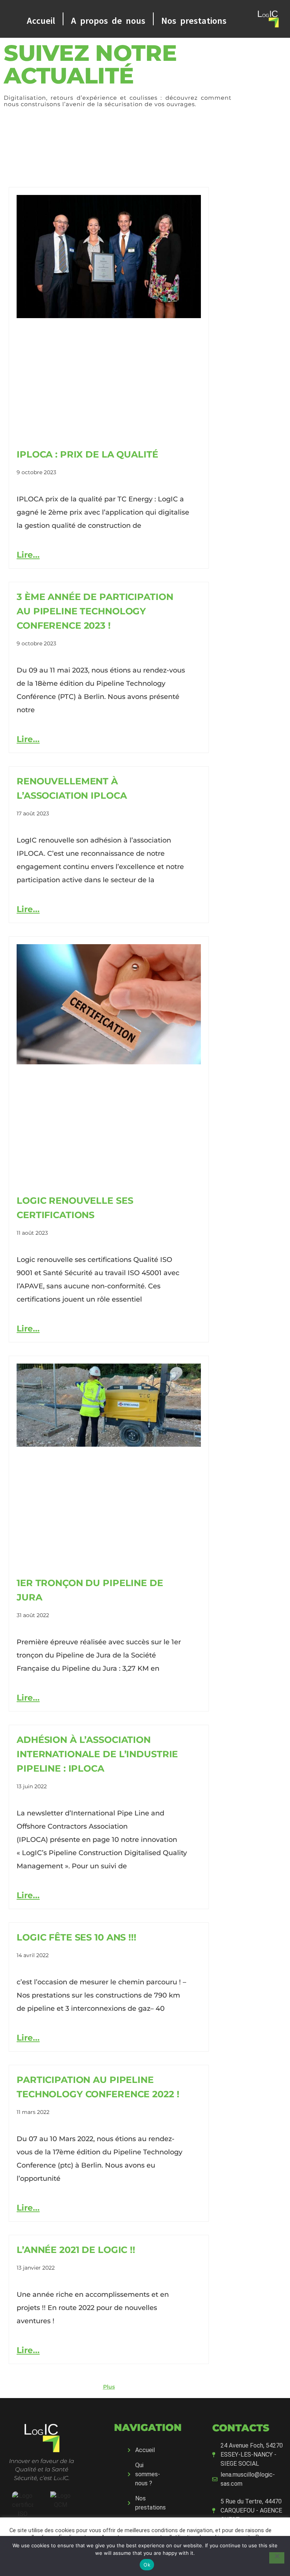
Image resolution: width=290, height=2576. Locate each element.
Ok (147, 2565)
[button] (109, 2387)
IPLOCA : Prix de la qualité (87, 454)
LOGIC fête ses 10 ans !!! (76, 1937)
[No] (277, 2558)
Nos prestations (194, 19)
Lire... (28, 555)
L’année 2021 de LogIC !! (76, 2250)
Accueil (41, 19)
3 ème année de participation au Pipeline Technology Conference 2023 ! (95, 611)
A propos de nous (108, 19)
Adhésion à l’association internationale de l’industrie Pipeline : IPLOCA (97, 1754)
